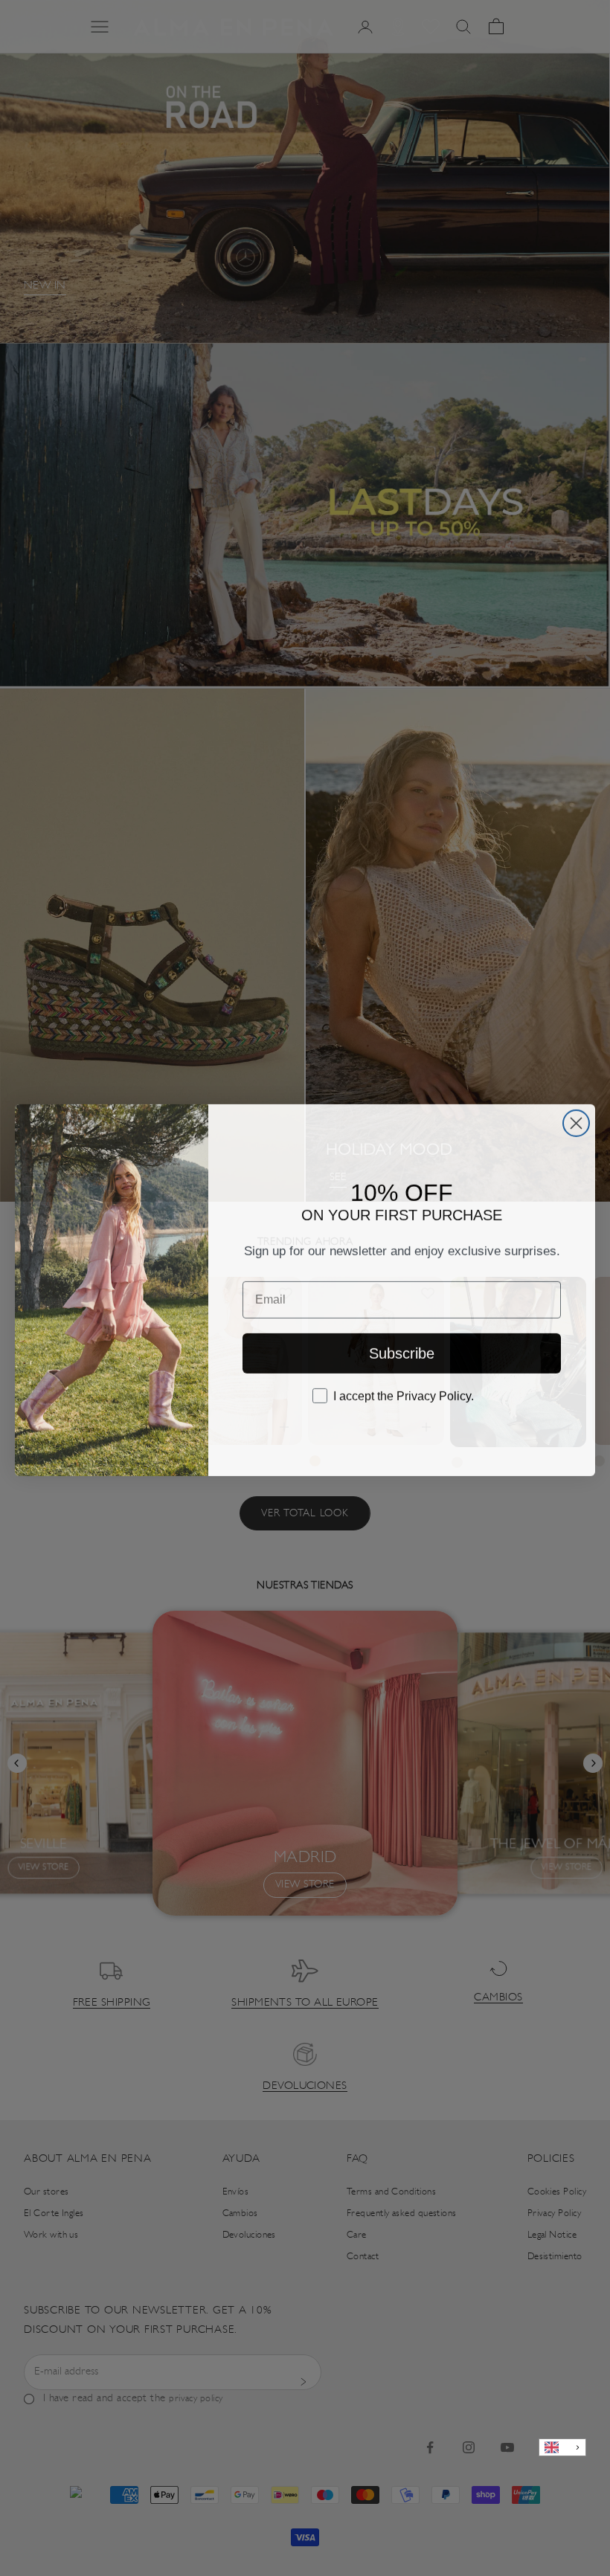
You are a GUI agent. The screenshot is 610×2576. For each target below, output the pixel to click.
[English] (562, 2448)
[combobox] (562, 2448)
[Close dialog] (576, 1121)
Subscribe (402, 1351)
